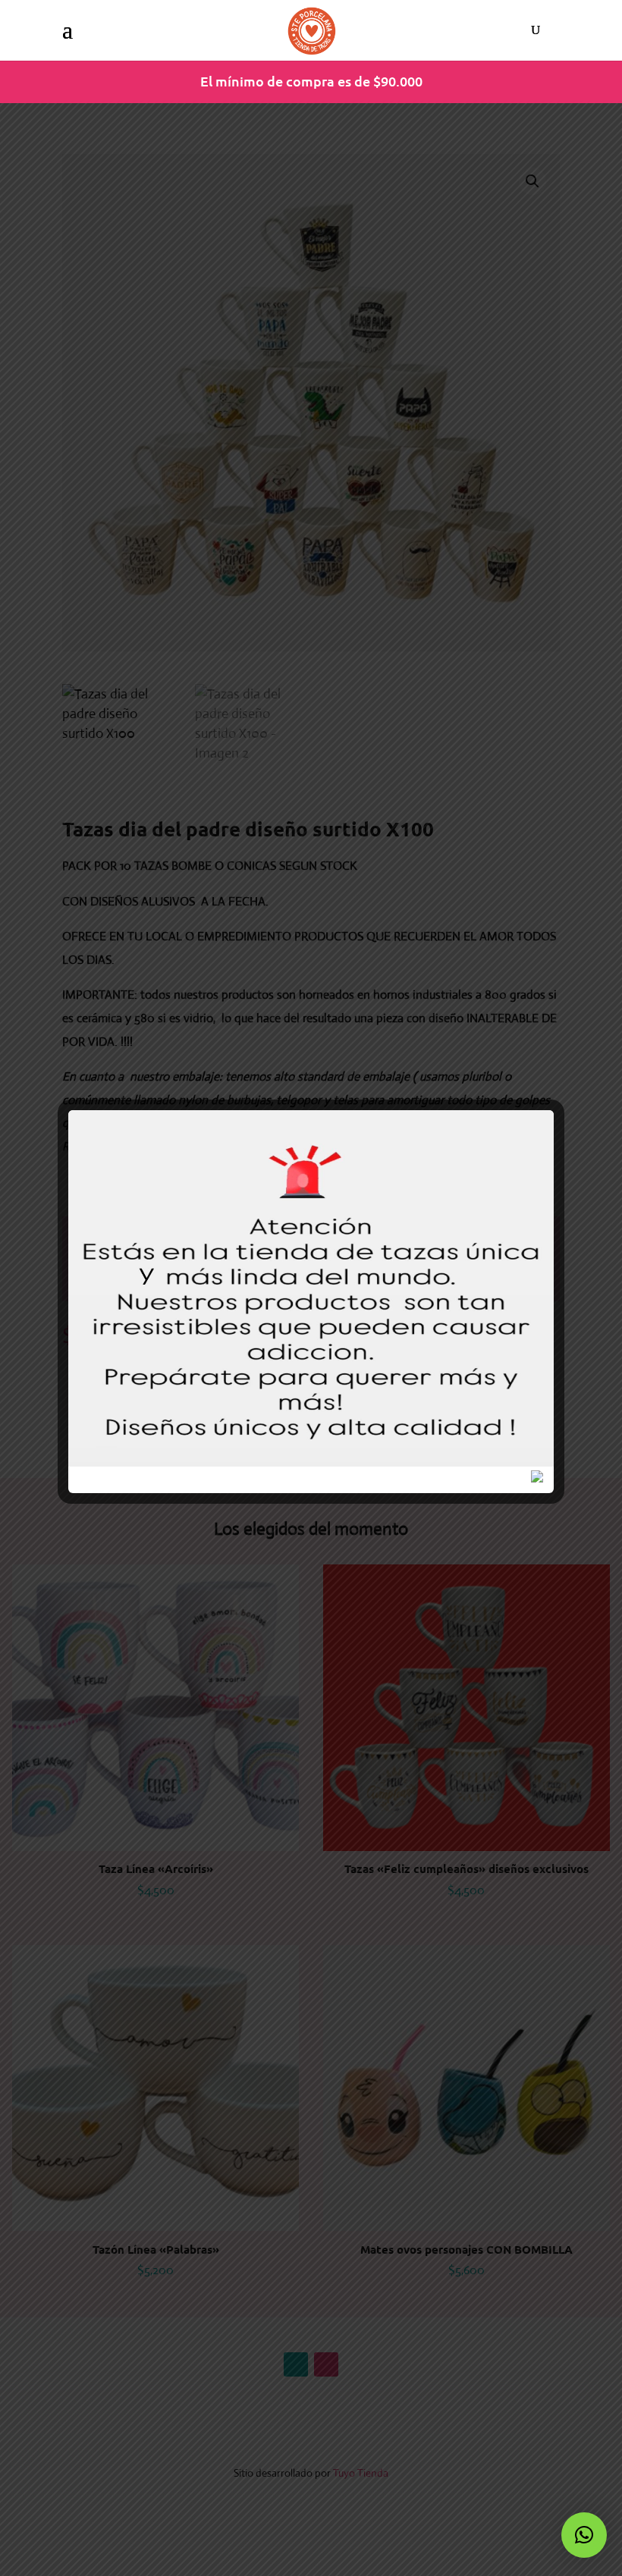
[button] (584, 2535)
